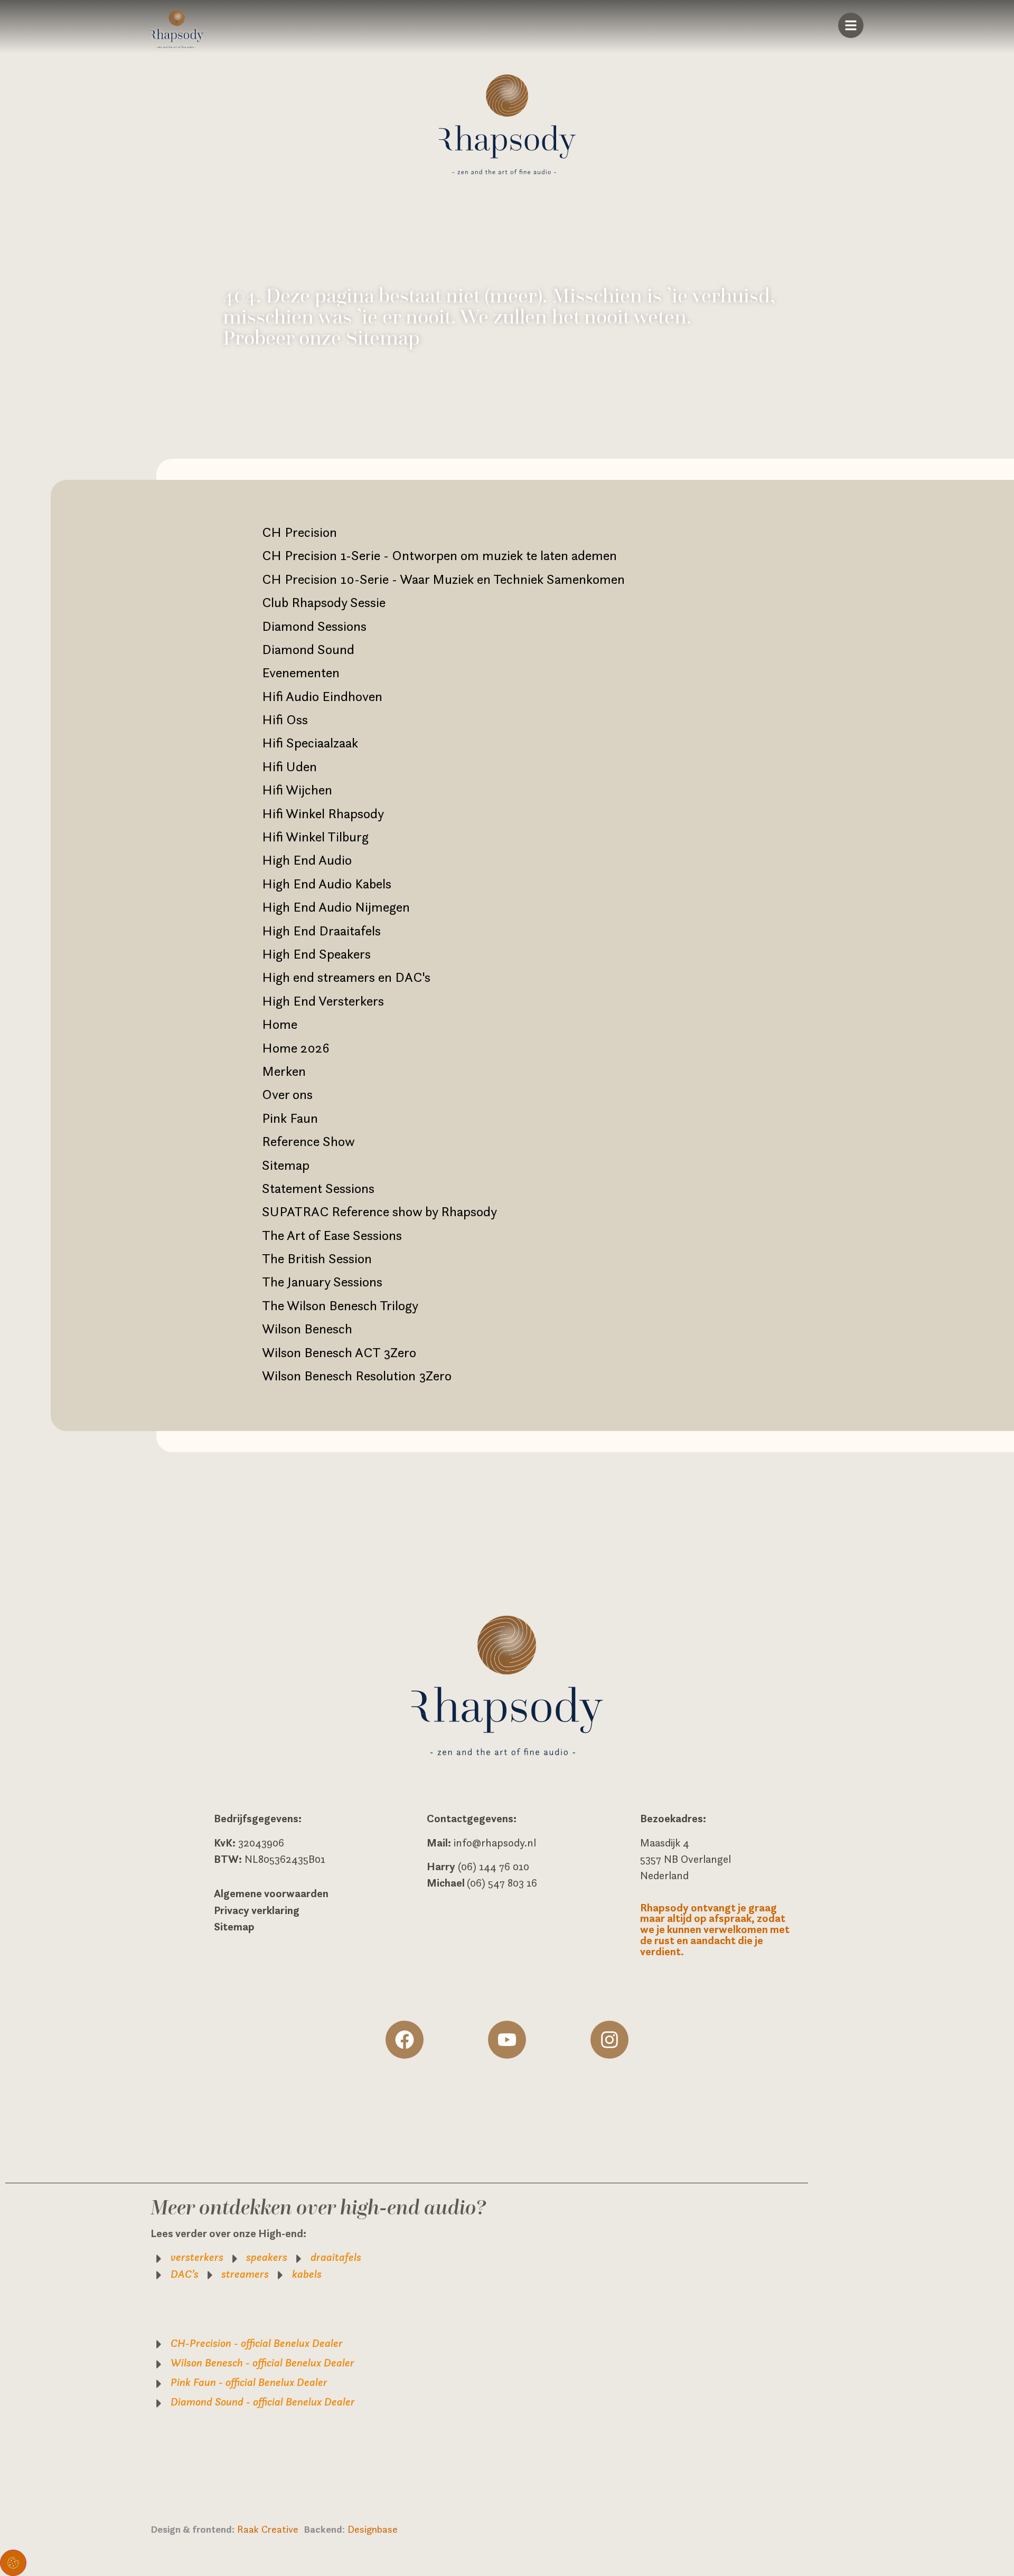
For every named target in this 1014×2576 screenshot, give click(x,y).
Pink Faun (290, 1118)
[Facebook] (405, 2040)
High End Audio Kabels (327, 884)
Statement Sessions (318, 1188)
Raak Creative (270, 2529)
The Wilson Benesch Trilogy (340, 1305)
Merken (284, 1071)
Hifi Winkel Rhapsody (323, 813)
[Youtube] (507, 2040)
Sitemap (286, 1165)
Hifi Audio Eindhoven (322, 696)
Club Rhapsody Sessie (324, 602)
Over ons (287, 1094)
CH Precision (299, 532)
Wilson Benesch (307, 1329)
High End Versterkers (323, 1001)
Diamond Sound (308, 649)
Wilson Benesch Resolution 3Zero (357, 1376)
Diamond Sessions (314, 626)
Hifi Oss (285, 719)
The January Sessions (322, 1282)
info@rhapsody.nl (495, 1843)
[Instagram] (609, 2040)
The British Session (317, 1258)
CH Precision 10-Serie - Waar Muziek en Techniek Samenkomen (443, 579)
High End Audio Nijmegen (336, 907)
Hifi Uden (289, 766)
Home (280, 1024)
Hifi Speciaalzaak (310, 743)
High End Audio (307, 860)
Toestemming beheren (13, 2563)
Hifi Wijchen (297, 790)
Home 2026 (296, 1048)
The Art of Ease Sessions (332, 1235)
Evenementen (301, 673)
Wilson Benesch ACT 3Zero (339, 1352)
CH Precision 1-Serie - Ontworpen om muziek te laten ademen (439, 555)
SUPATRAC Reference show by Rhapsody (379, 1211)
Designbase (373, 2529)
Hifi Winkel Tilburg (315, 837)
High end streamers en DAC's (346, 977)
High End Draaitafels (321, 931)
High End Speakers (316, 954)
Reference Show (308, 1141)
